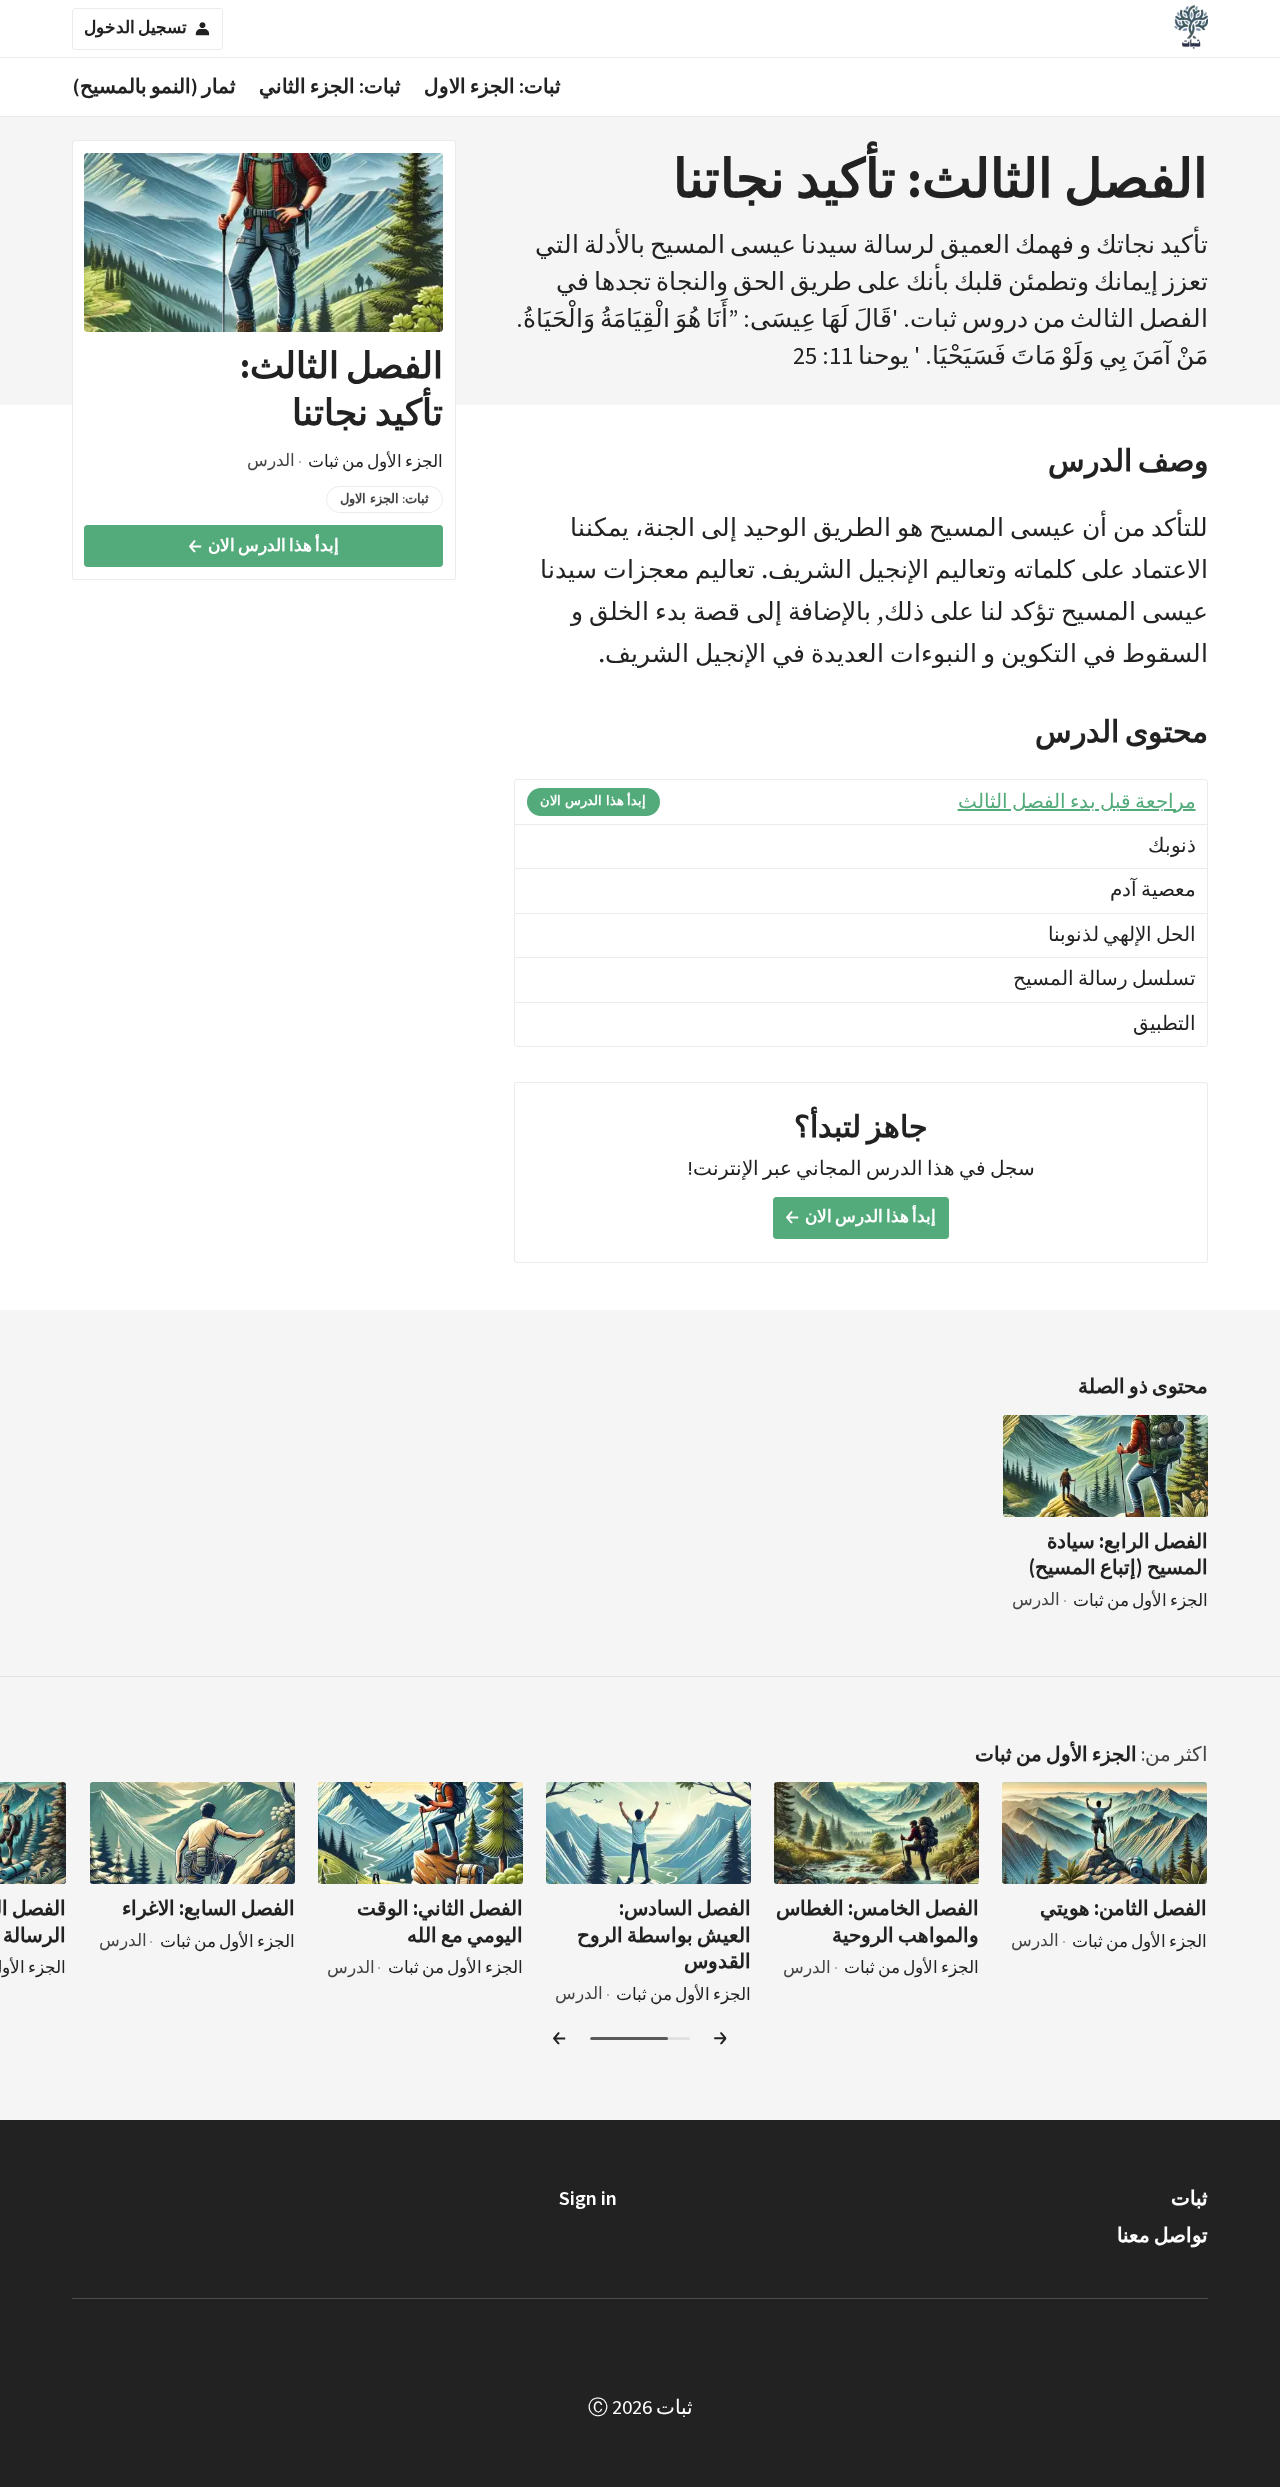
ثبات (1189, 2198)
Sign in (588, 2198)
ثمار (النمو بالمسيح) (154, 86)
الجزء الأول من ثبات (1056, 1754)
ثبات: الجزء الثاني (330, 86)
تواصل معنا (1162, 2235)
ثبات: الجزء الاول (492, 86)
